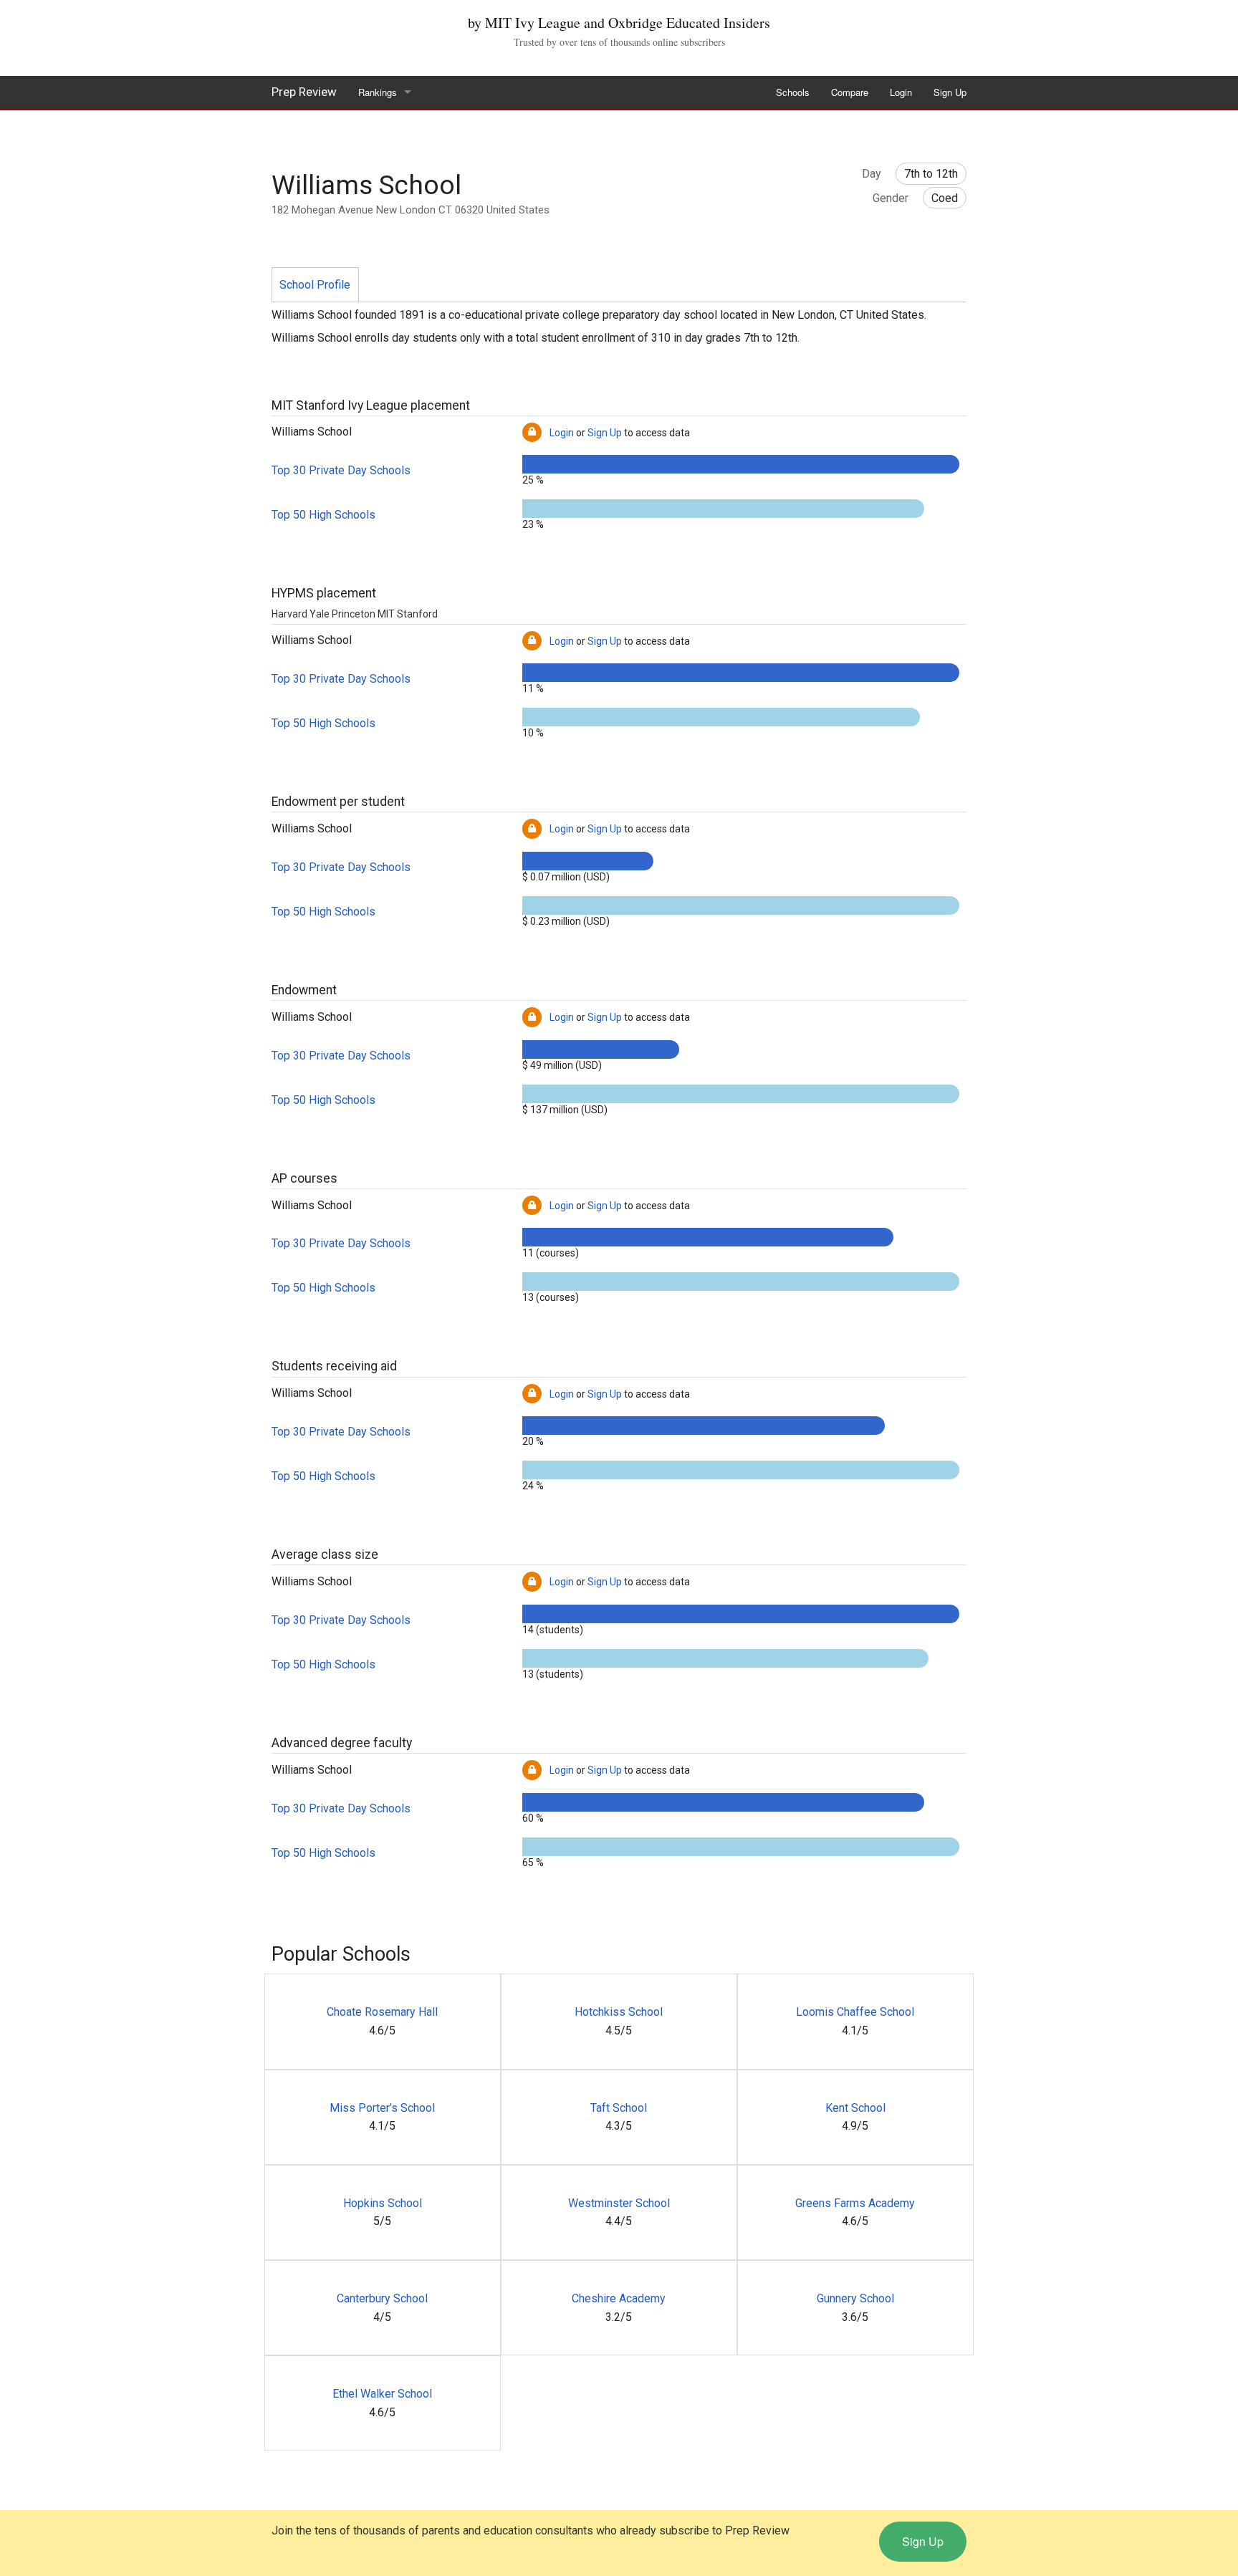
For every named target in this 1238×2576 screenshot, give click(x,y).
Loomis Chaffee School (855, 2012)
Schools (793, 92)
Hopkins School (383, 2203)
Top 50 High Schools (323, 515)
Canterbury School (382, 2298)
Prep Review (304, 92)
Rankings (378, 92)
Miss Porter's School (382, 2108)
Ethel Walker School (382, 2394)
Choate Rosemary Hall (382, 2012)
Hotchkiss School (619, 2012)
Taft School (619, 2108)
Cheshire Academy (619, 2298)
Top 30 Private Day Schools (341, 470)
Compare (850, 92)
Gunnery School (855, 2298)
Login (901, 92)
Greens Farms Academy (855, 2203)
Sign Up (950, 92)
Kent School (855, 2108)
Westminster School (619, 2203)
